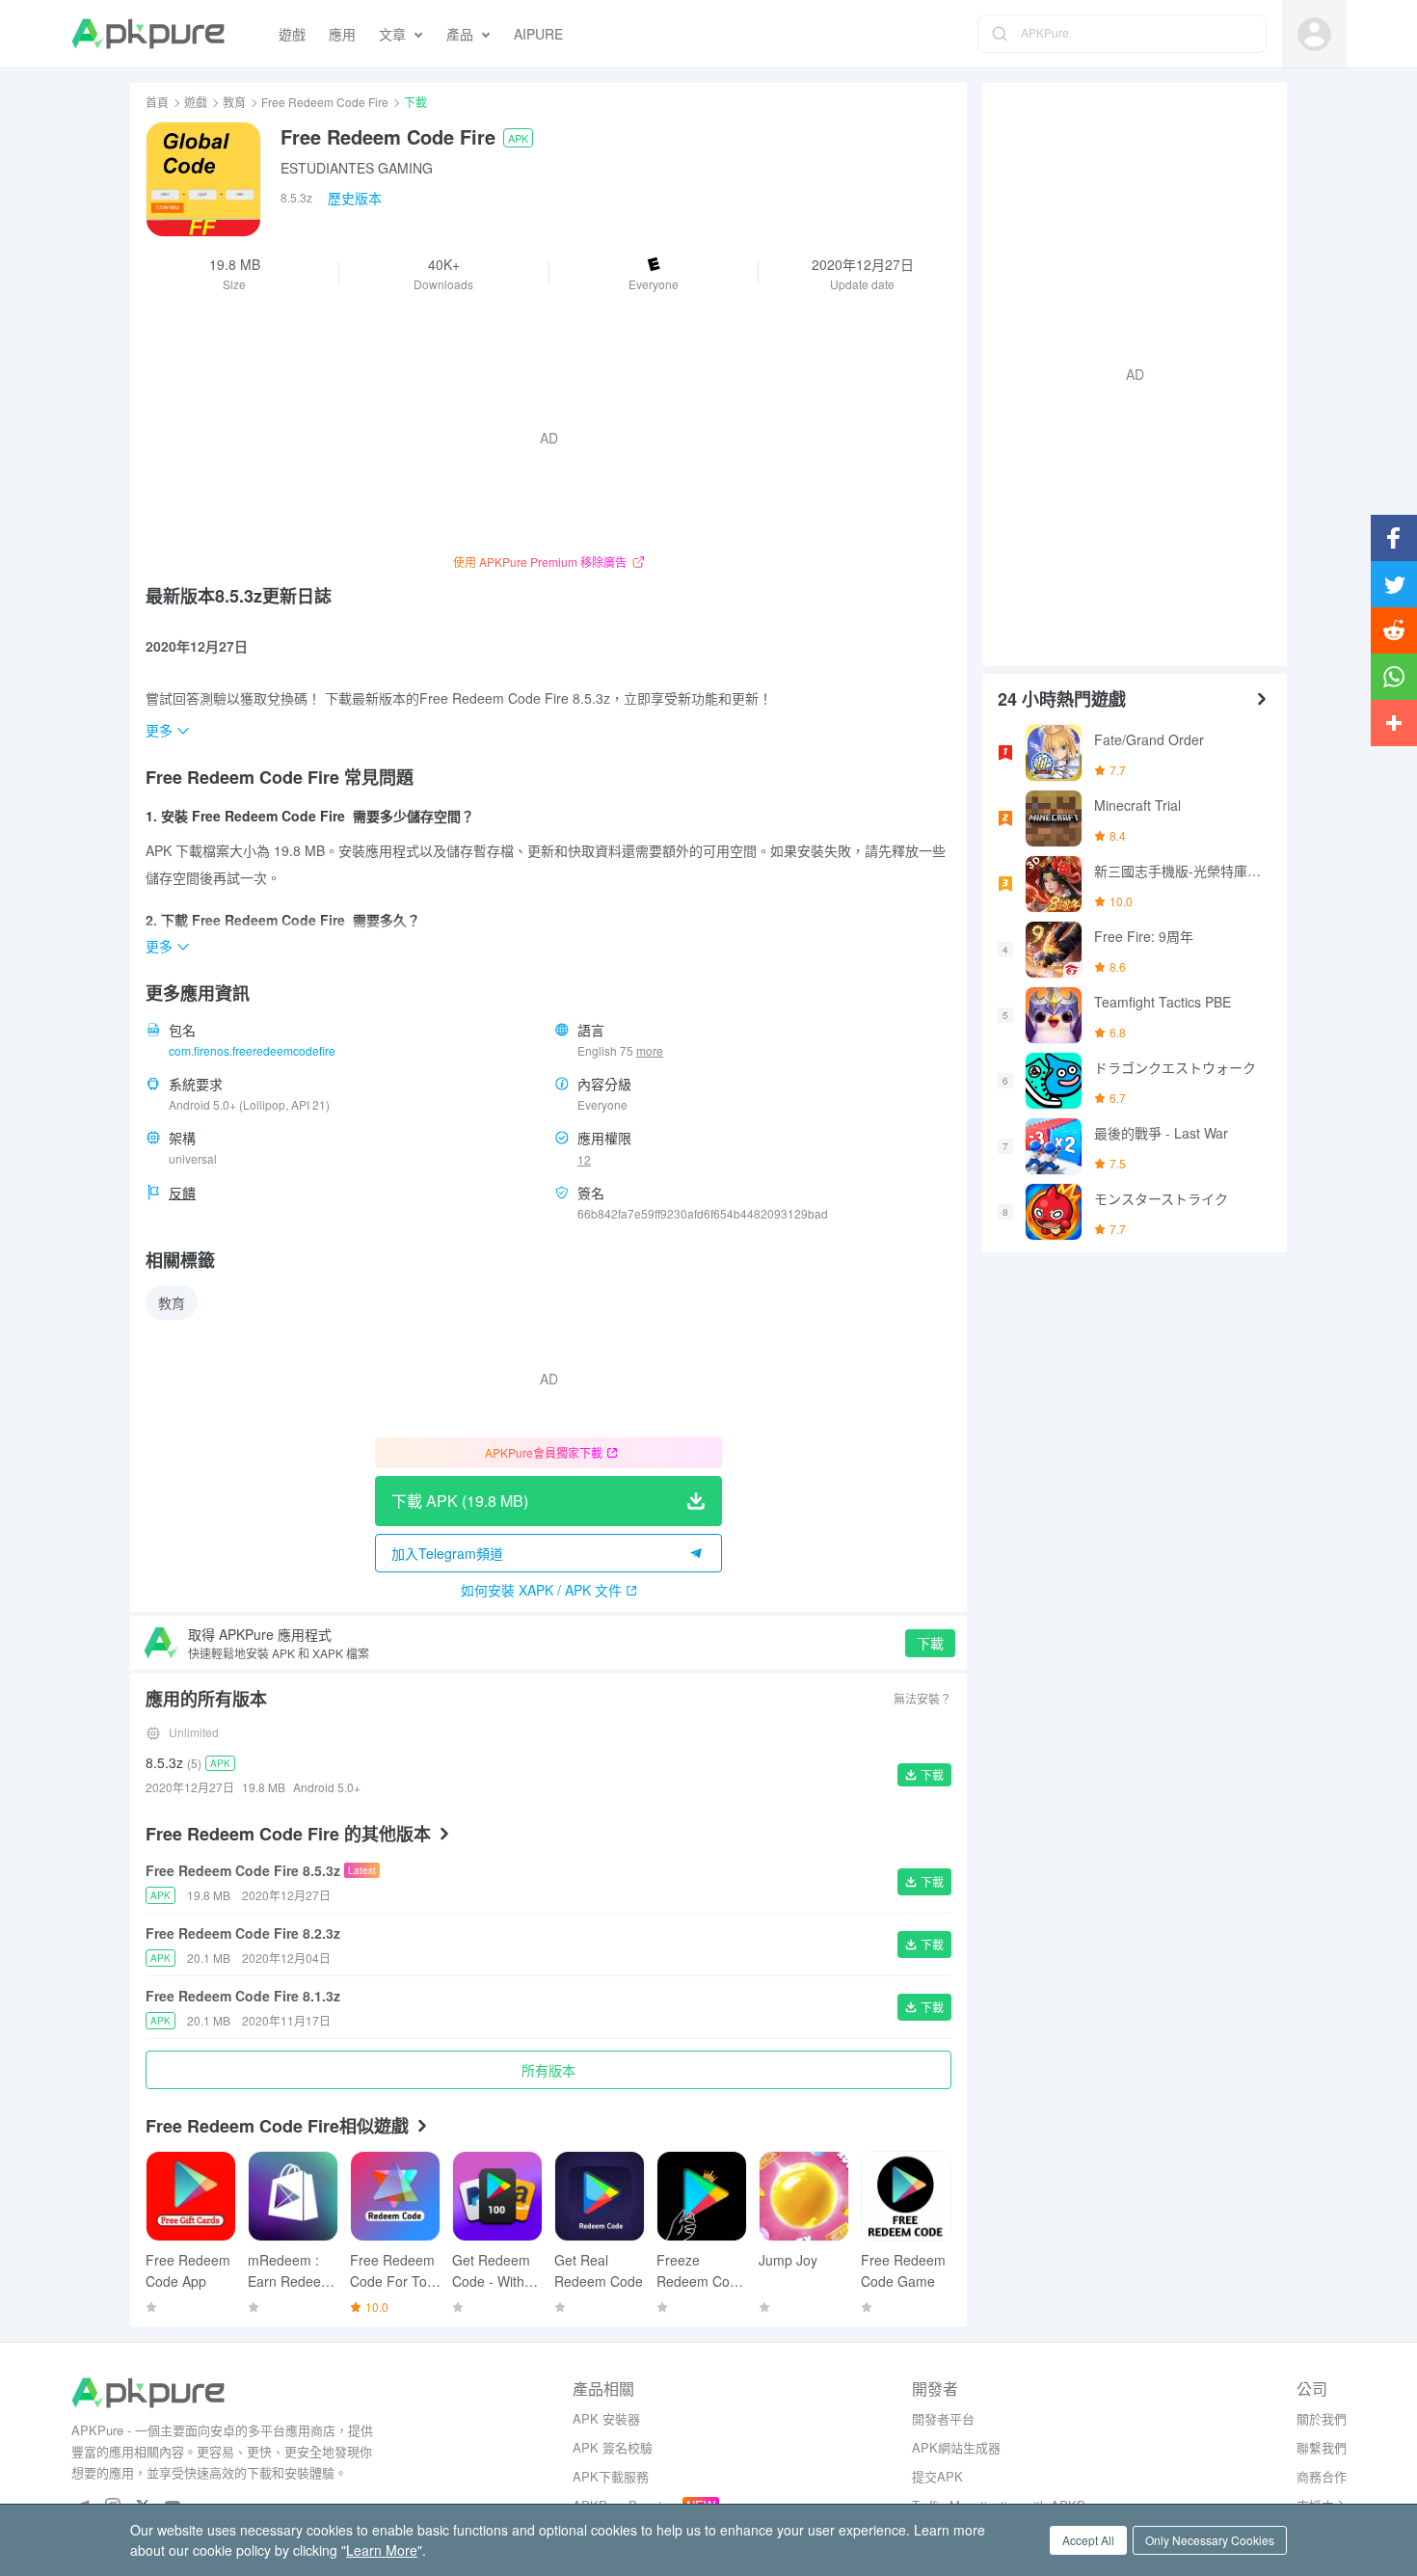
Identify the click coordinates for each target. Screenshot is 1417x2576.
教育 (234, 102)
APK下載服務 (611, 2476)
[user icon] (1314, 34)
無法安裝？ (922, 1698)
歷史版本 (355, 198)
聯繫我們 (1322, 2447)
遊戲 (196, 102)
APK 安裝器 (606, 2418)
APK (518, 138)
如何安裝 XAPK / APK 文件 (541, 1590)
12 (584, 1159)
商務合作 (1322, 2476)
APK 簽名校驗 (613, 2447)
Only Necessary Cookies (1210, 2540)
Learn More (382, 2550)
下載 (930, 1643)
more (650, 1051)
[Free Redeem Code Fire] (203, 179)
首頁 (157, 102)
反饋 (182, 1193)
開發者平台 (943, 2418)
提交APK (937, 2476)
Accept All (1088, 2540)
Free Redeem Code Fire (325, 102)
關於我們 (1322, 2418)
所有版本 (548, 2070)
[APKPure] (148, 34)
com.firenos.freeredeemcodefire (252, 1050)
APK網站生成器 (956, 2447)
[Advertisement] (1127, 372)
